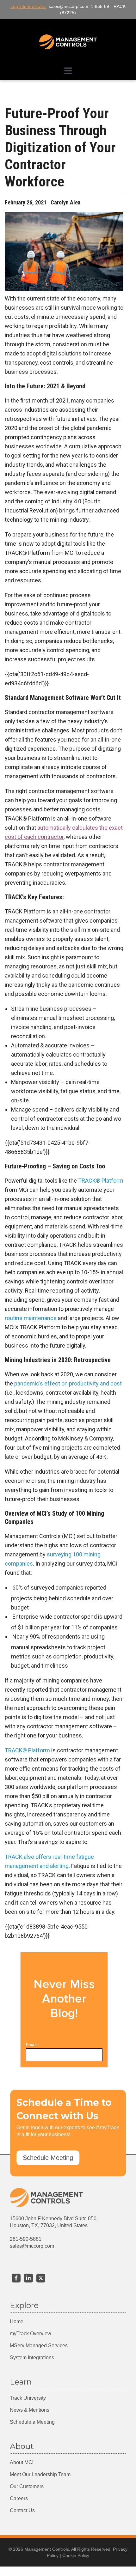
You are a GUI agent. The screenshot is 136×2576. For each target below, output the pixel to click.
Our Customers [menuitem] (27, 2486)
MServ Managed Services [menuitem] (39, 2346)
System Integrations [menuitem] (32, 2358)
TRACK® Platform (101, 1181)
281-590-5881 (26, 2239)
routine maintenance (31, 1318)
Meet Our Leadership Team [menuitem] (40, 2474)
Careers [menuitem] (19, 2498)
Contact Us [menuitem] (22, 2510)
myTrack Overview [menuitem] (31, 2334)
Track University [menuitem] (28, 2398)
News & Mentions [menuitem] (30, 2410)
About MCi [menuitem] (22, 2462)
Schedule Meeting (48, 2158)
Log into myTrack (28, 6)
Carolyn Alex (65, 202)
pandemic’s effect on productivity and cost (68, 1383)
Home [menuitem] (17, 2321)
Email (31, 2045)
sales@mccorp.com (32, 2246)
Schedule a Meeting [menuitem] (32, 2422)
